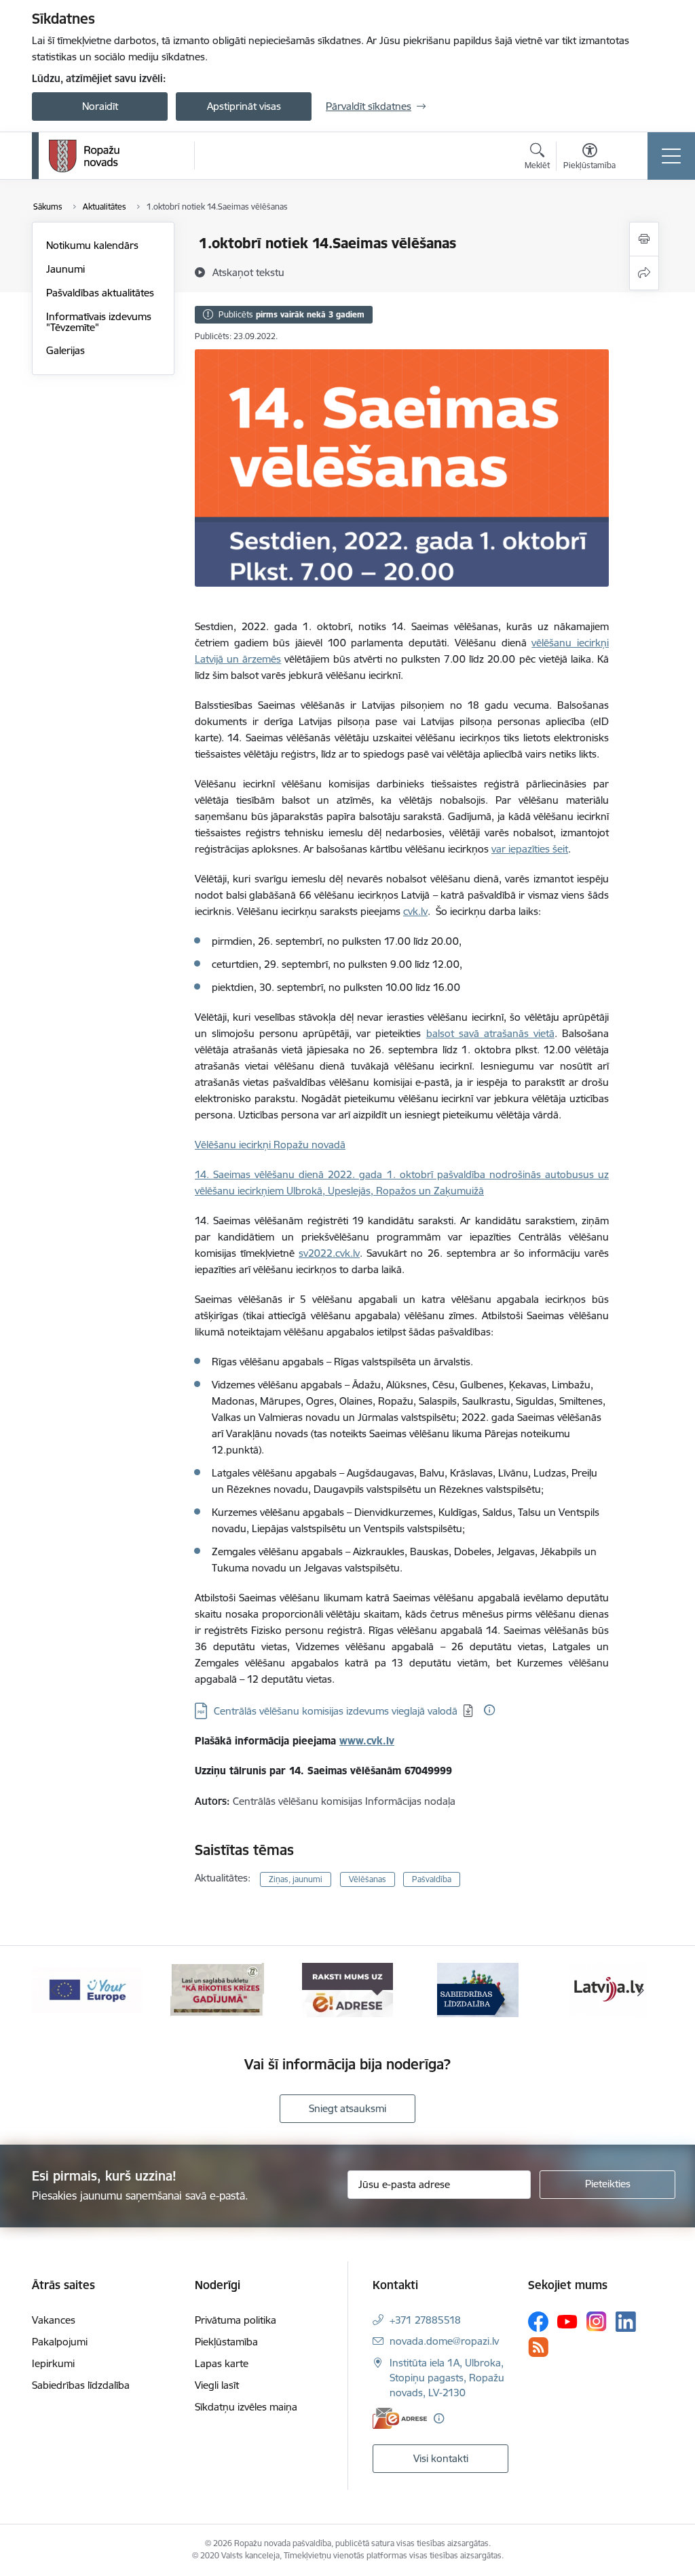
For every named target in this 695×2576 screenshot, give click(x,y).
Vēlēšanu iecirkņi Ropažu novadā (270, 1145)
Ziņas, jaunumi (296, 1879)
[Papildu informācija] (489, 1710)
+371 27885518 (425, 2320)
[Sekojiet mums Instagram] (597, 2321)
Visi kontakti (441, 2458)
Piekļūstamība (226, 2342)
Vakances (54, 2320)
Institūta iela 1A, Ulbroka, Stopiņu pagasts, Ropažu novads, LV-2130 (447, 2378)
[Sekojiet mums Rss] (538, 2347)
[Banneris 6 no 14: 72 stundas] (217, 1989)
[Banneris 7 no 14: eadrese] (347, 1989)
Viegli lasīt (217, 2385)
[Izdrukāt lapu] (644, 239)
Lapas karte (222, 2363)
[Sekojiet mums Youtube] (567, 2321)
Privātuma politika (236, 2320)
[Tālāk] (641, 1990)
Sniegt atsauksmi (347, 2108)
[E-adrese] (400, 2418)
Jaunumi (65, 269)
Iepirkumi (53, 2363)
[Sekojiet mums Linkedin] (626, 2322)
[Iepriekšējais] (54, 1990)
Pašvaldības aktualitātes (100, 293)
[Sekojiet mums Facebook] (538, 2322)
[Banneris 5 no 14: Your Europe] (87, 1989)
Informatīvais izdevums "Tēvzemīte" (99, 322)
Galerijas (65, 350)
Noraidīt (100, 106)
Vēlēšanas (368, 1879)
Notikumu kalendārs (92, 245)
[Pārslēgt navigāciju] (671, 156)
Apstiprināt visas (244, 106)
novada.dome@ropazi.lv (444, 2341)
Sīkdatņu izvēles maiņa (246, 2407)
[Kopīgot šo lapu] (644, 273)
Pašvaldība (432, 1879)
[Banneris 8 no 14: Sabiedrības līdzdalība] (478, 1989)
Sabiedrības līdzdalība (81, 2385)
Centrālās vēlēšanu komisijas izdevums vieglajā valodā (336, 1711)
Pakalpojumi (60, 2342)
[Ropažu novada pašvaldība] (84, 156)
